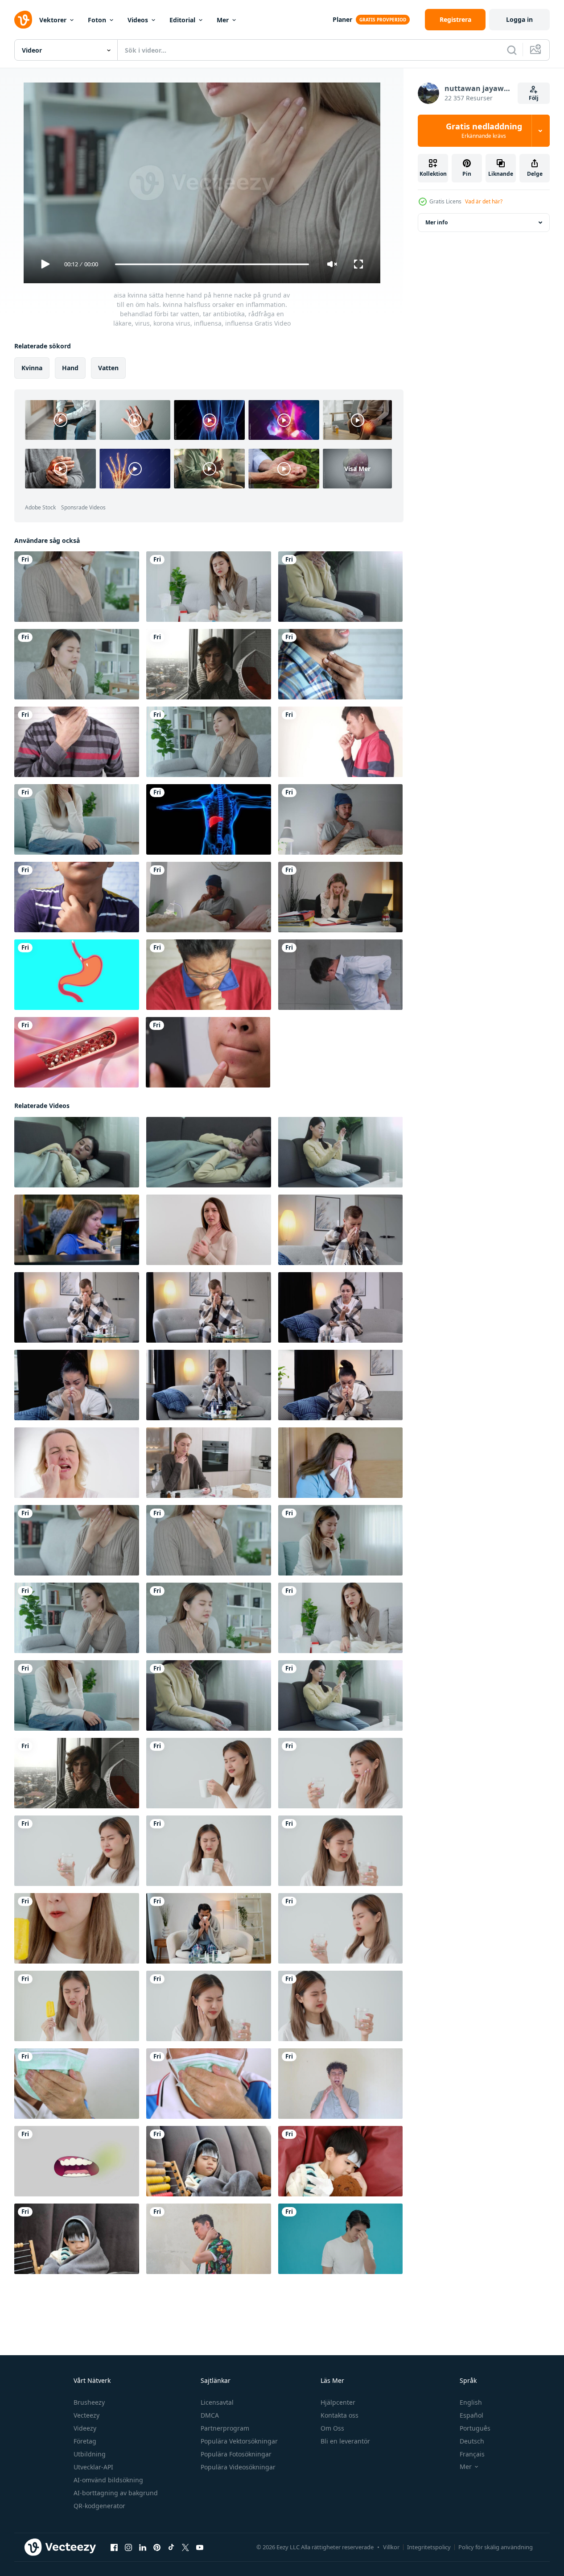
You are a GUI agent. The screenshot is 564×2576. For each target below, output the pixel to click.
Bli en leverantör (345, 2441)
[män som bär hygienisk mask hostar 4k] (77, 2084)
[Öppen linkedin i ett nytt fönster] (143, 2547)
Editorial (182, 20)
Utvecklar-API (93, 2467)
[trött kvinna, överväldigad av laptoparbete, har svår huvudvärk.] (340, 897)
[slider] (212, 264)
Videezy (85, 2428)
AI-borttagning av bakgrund (116, 2493)
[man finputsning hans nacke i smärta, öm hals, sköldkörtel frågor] (340, 664)
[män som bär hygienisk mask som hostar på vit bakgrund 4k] (209, 2084)
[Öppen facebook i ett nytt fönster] (114, 2547)
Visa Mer (357, 469)
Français (472, 2454)
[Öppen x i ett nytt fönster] (185, 2547)
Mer (223, 20)
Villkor (391, 2547)
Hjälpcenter (338, 2402)
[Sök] (512, 50)
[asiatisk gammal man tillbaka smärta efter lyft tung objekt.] (340, 975)
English (471, 2402)
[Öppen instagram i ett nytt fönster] (128, 2547)
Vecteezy (86, 2415)
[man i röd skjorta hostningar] (209, 975)
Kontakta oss (340, 2415)
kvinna (32, 368)
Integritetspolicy (429, 2547)
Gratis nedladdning (484, 131)
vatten (108, 368)
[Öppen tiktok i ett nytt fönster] (171, 2547)
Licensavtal (217, 2402)
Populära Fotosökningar (236, 2454)
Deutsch (472, 2441)
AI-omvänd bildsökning (108, 2480)
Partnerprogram (225, 2428)
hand (70, 368)
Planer (342, 19)
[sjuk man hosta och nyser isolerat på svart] (340, 742)
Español (471, 2415)
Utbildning (90, 2454)
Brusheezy (89, 2402)
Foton (97, 20)
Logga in (519, 19)
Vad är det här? (484, 201)
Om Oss (332, 2428)
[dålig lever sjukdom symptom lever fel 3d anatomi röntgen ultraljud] (209, 819)
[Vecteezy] (23, 20)
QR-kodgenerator (99, 2506)
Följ (534, 98)
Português (475, 2428)
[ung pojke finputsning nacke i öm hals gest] (77, 897)
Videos (138, 20)
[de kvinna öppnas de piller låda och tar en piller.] (209, 1463)
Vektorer (53, 20)
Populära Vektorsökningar (239, 2441)
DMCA (210, 2415)
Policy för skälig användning (496, 2547)
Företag (85, 2441)
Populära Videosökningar (238, 2467)
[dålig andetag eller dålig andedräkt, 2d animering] (77, 2161)
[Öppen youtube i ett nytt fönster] (200, 2547)
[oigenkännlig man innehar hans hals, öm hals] (77, 742)
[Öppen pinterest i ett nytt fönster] (157, 2547)
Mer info (436, 222)
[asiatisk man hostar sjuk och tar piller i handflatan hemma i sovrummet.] (209, 897)
